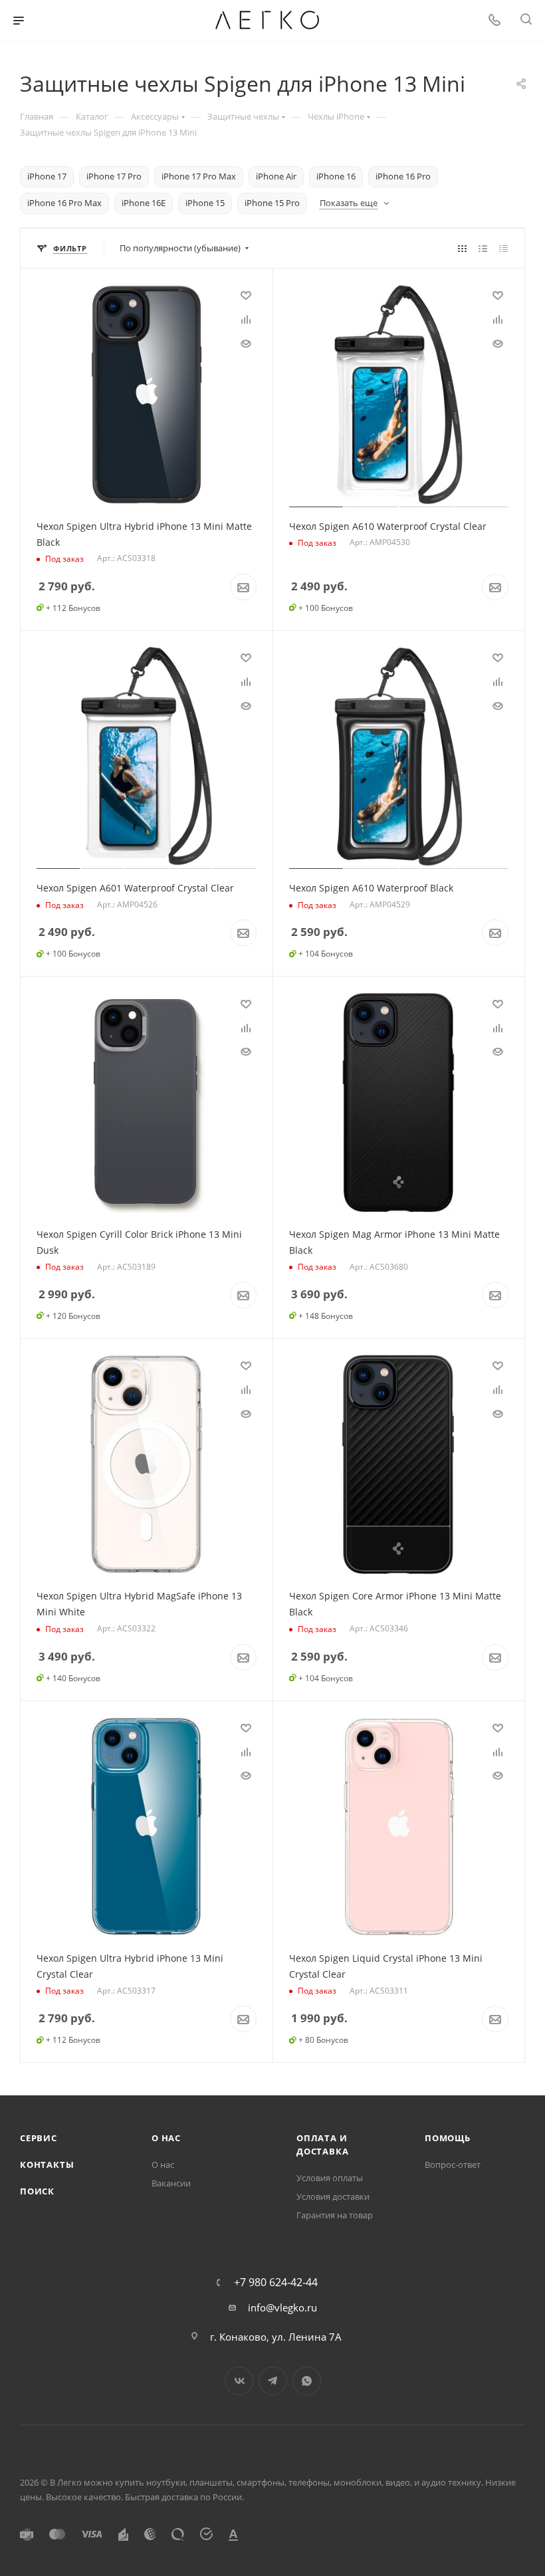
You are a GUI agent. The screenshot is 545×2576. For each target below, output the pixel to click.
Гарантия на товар (335, 2215)
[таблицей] (503, 248)
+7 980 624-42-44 (276, 2282)
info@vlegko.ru (282, 2307)
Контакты (47, 2165)
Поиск (37, 2191)
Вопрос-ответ (453, 2165)
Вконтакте (239, 2381)
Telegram (273, 2381)
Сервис (39, 2138)
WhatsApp (307, 2381)
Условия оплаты (330, 2178)
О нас (166, 2138)
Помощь (448, 2138)
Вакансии (171, 2183)
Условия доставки (333, 2196)
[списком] (483, 248)
